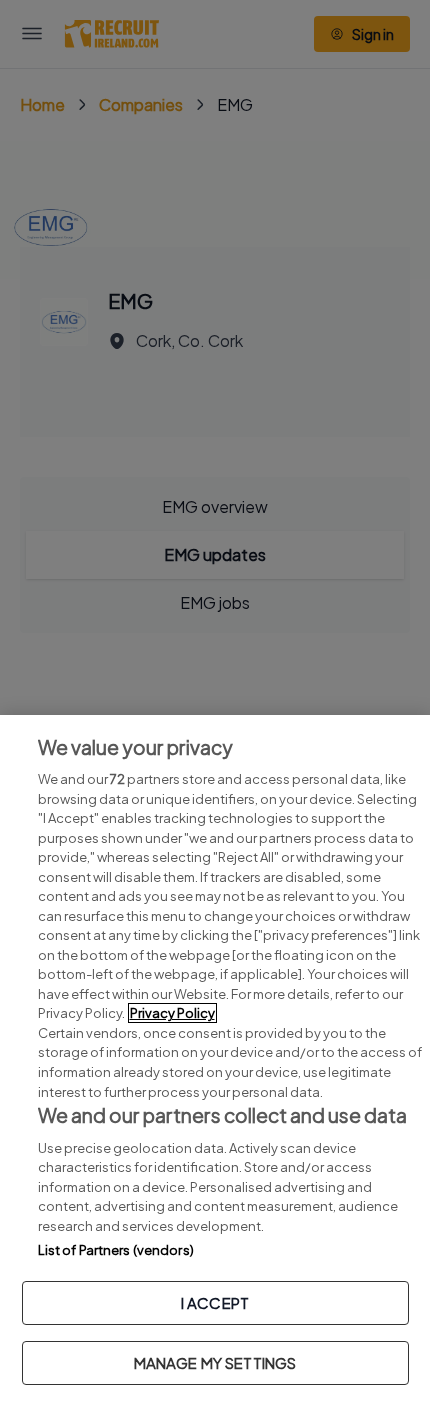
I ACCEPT (215, 1302)
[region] (215, 1058)
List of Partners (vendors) (116, 1250)
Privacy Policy (172, 1013)
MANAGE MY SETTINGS (215, 1362)
